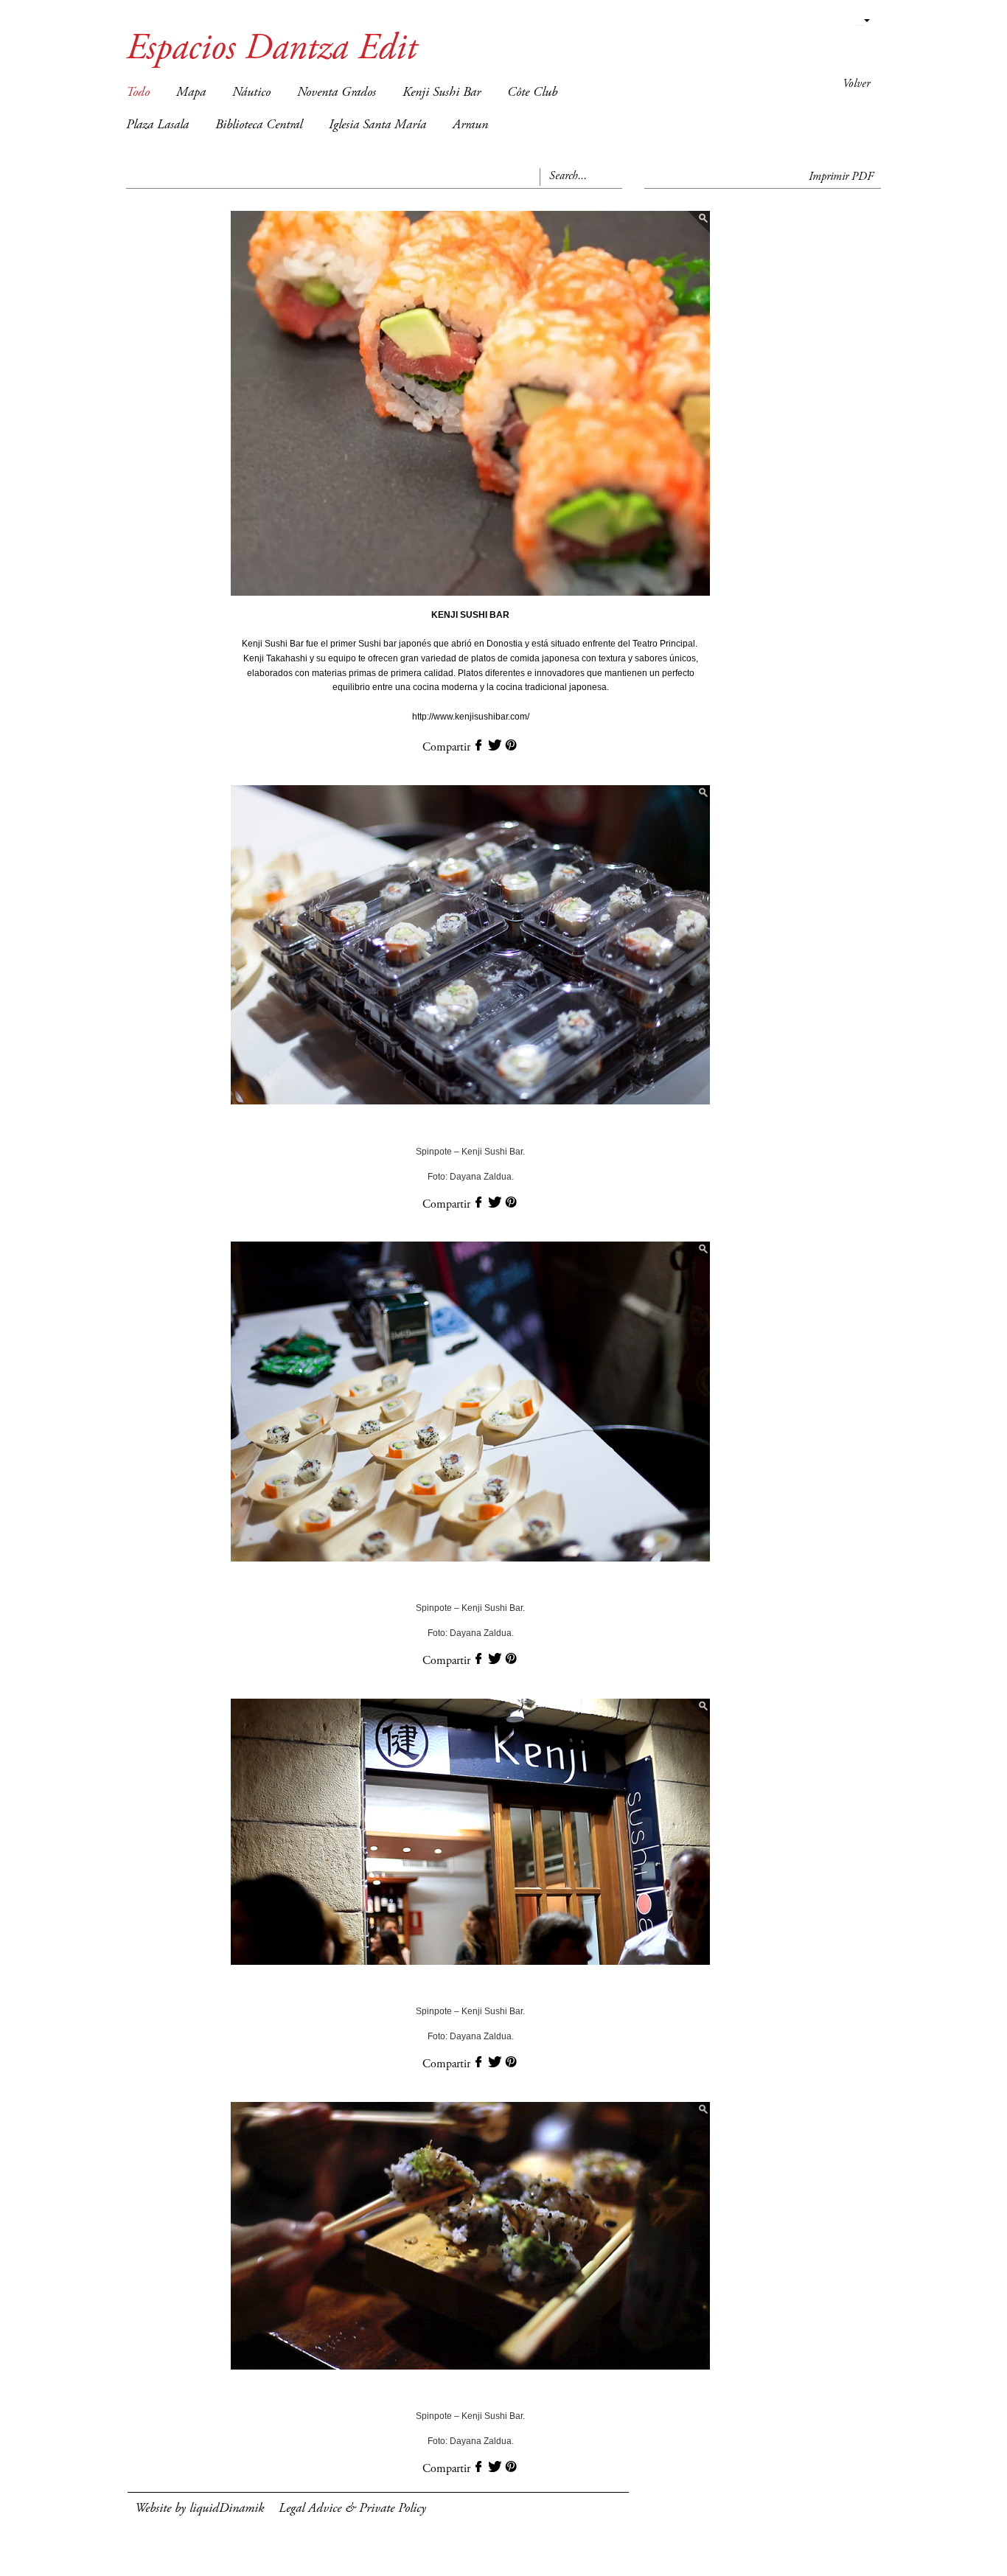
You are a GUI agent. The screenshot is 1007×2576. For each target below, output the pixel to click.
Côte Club (532, 93)
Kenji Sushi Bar (442, 93)
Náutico (251, 93)
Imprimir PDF (841, 177)
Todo (138, 93)
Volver (856, 84)
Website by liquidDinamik (199, 2509)
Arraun (470, 125)
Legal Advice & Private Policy (352, 2509)
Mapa (191, 93)
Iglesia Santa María (377, 125)
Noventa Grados (337, 93)
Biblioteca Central (259, 125)
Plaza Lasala (157, 125)
